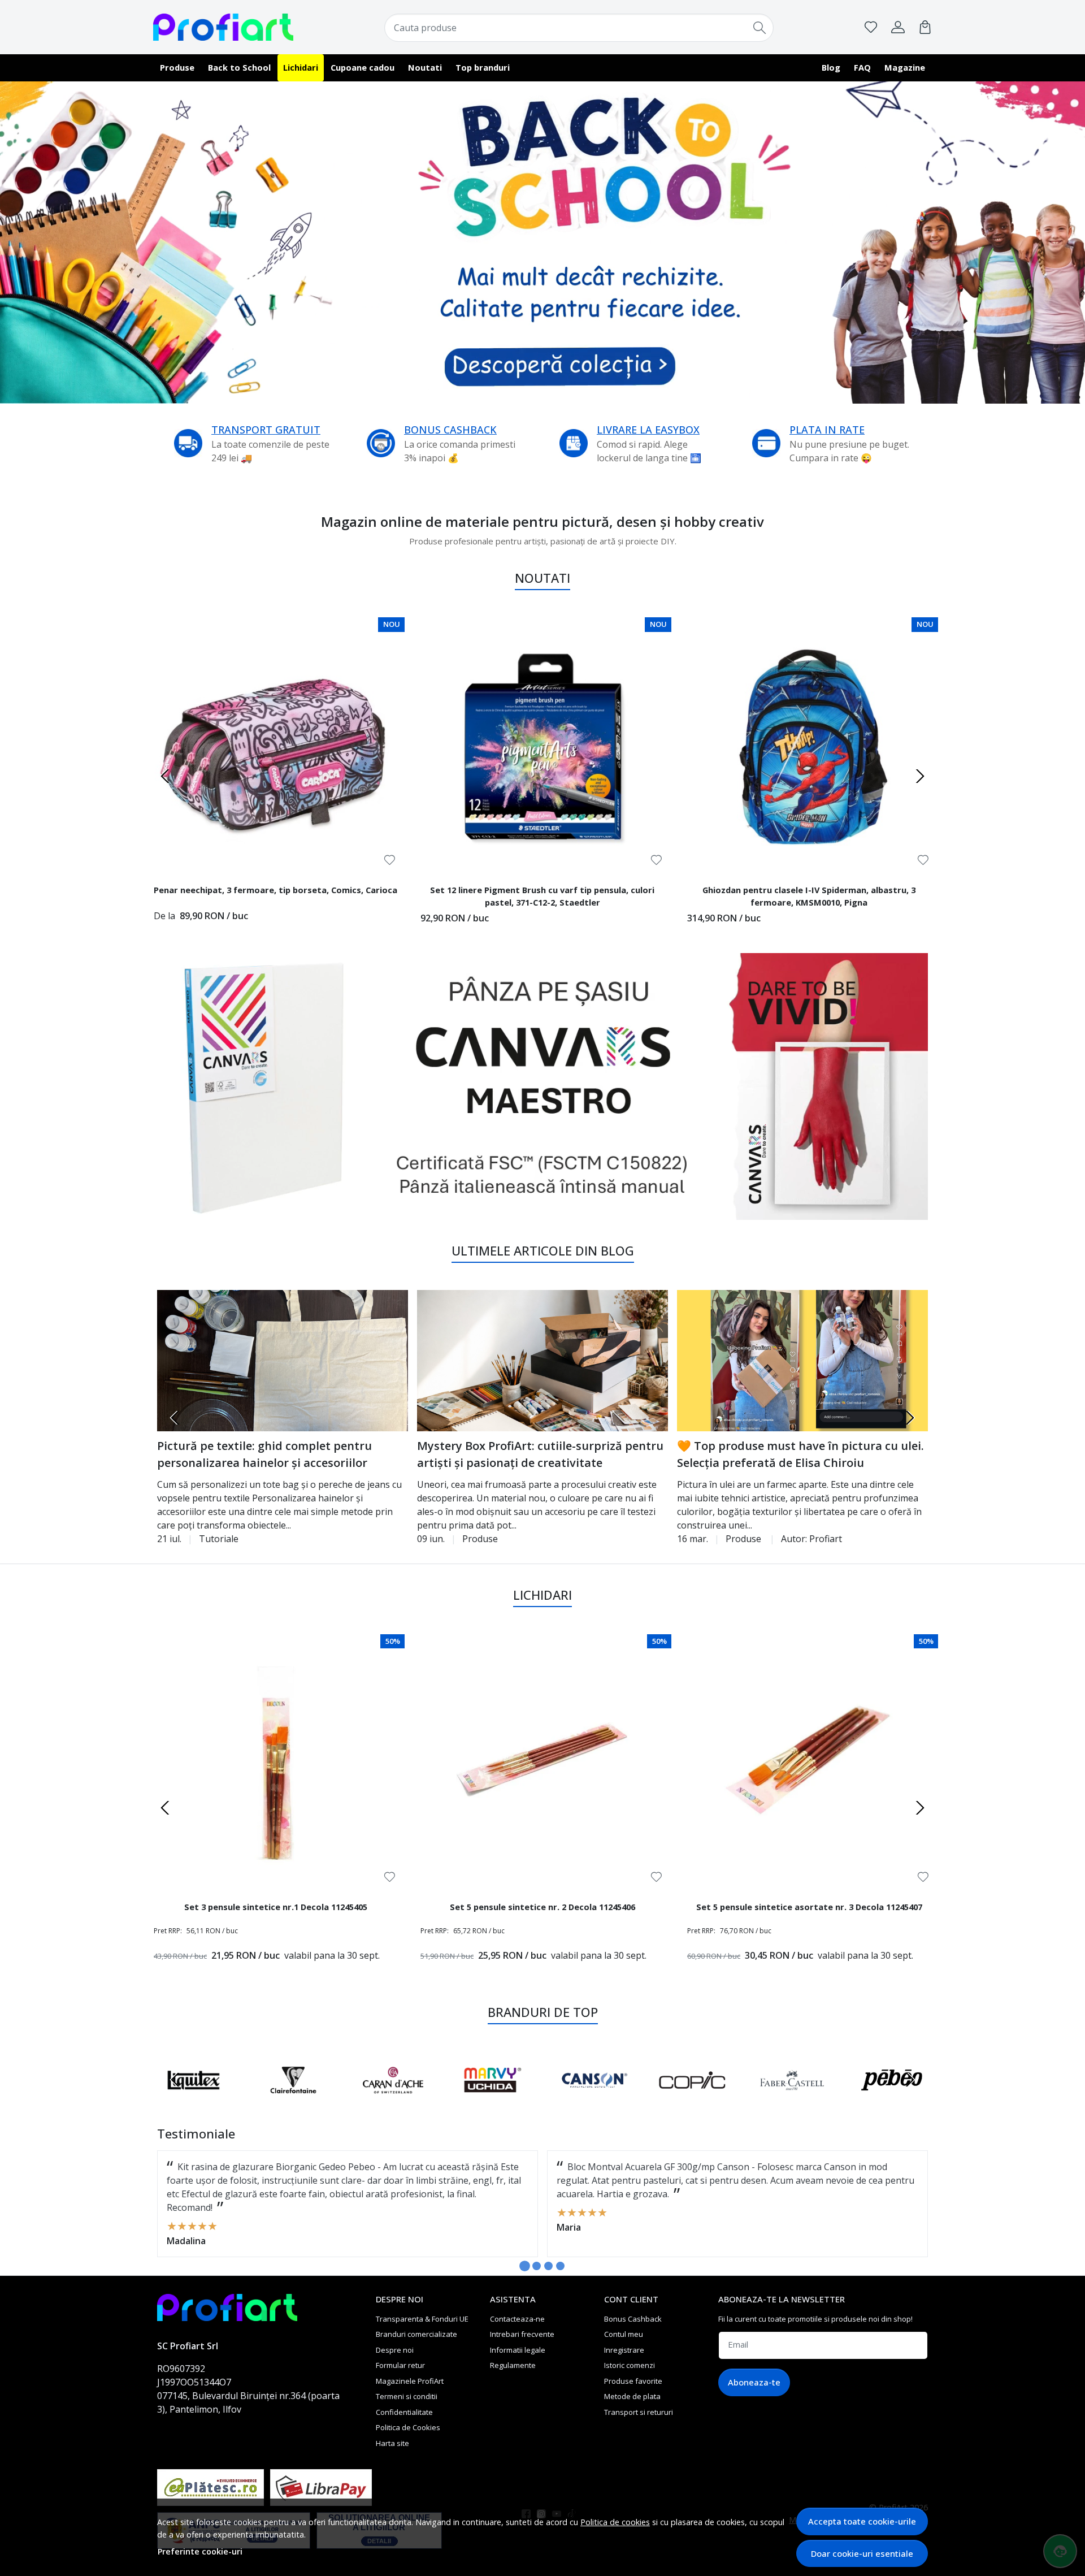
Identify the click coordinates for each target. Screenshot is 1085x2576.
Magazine (905, 67)
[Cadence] (792, 2101)
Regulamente (513, 2365)
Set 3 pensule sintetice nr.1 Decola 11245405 (276, 1907)
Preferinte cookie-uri (200, 2551)
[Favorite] (871, 27)
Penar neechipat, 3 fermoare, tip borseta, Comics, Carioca (275, 890)
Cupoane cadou (363, 67)
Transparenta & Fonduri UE (422, 2319)
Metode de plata (632, 2396)
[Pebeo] (593, 2101)
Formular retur (400, 2365)
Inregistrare (624, 2350)
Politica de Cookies (408, 2427)
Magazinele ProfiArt (410, 2381)
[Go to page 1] (525, 2266)
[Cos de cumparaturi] (925, 27)
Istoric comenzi (630, 2365)
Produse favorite (633, 2381)
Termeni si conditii (407, 2396)
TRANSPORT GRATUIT (266, 430)
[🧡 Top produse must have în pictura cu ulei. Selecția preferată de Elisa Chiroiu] (802, 1361)
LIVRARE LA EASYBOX (648, 430)
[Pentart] (892, 2101)
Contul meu (624, 2334)
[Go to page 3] (548, 2266)
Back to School (239, 67)
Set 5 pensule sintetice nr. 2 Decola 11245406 (542, 1907)
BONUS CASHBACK (450, 430)
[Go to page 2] (537, 2266)
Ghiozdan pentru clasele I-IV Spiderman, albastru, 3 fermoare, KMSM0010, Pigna (809, 896)
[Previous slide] (165, 776)
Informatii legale (518, 2350)
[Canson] (294, 2101)
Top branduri (483, 67)
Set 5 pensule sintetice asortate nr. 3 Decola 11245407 (809, 1907)
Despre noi (395, 2350)
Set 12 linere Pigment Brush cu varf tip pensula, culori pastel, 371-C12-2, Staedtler (542, 896)
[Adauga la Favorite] (390, 860)
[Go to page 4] (560, 2266)
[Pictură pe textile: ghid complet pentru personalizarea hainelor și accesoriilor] (283, 1361)
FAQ (862, 67)
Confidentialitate (404, 2412)
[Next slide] (920, 776)
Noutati (425, 67)
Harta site (392, 2443)
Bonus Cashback (633, 2319)
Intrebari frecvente (522, 2334)
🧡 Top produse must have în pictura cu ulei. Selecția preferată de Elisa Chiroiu (800, 1454)
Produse (177, 67)
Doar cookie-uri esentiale (862, 2553)
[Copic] (393, 2101)
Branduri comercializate (416, 2334)
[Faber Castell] (493, 2101)
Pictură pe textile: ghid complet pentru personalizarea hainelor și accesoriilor (264, 1454)
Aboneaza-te (754, 2382)
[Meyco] (693, 2101)
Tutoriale (219, 1539)
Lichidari (301, 67)
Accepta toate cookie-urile (862, 2521)
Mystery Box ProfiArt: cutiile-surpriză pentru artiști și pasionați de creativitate (540, 1454)
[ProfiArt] (223, 27)
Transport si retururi (639, 2412)
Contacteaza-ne (517, 2319)
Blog (831, 67)
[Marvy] (194, 2101)
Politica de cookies (615, 2522)
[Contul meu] (898, 27)
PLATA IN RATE (827, 430)
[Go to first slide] (910, 2080)
